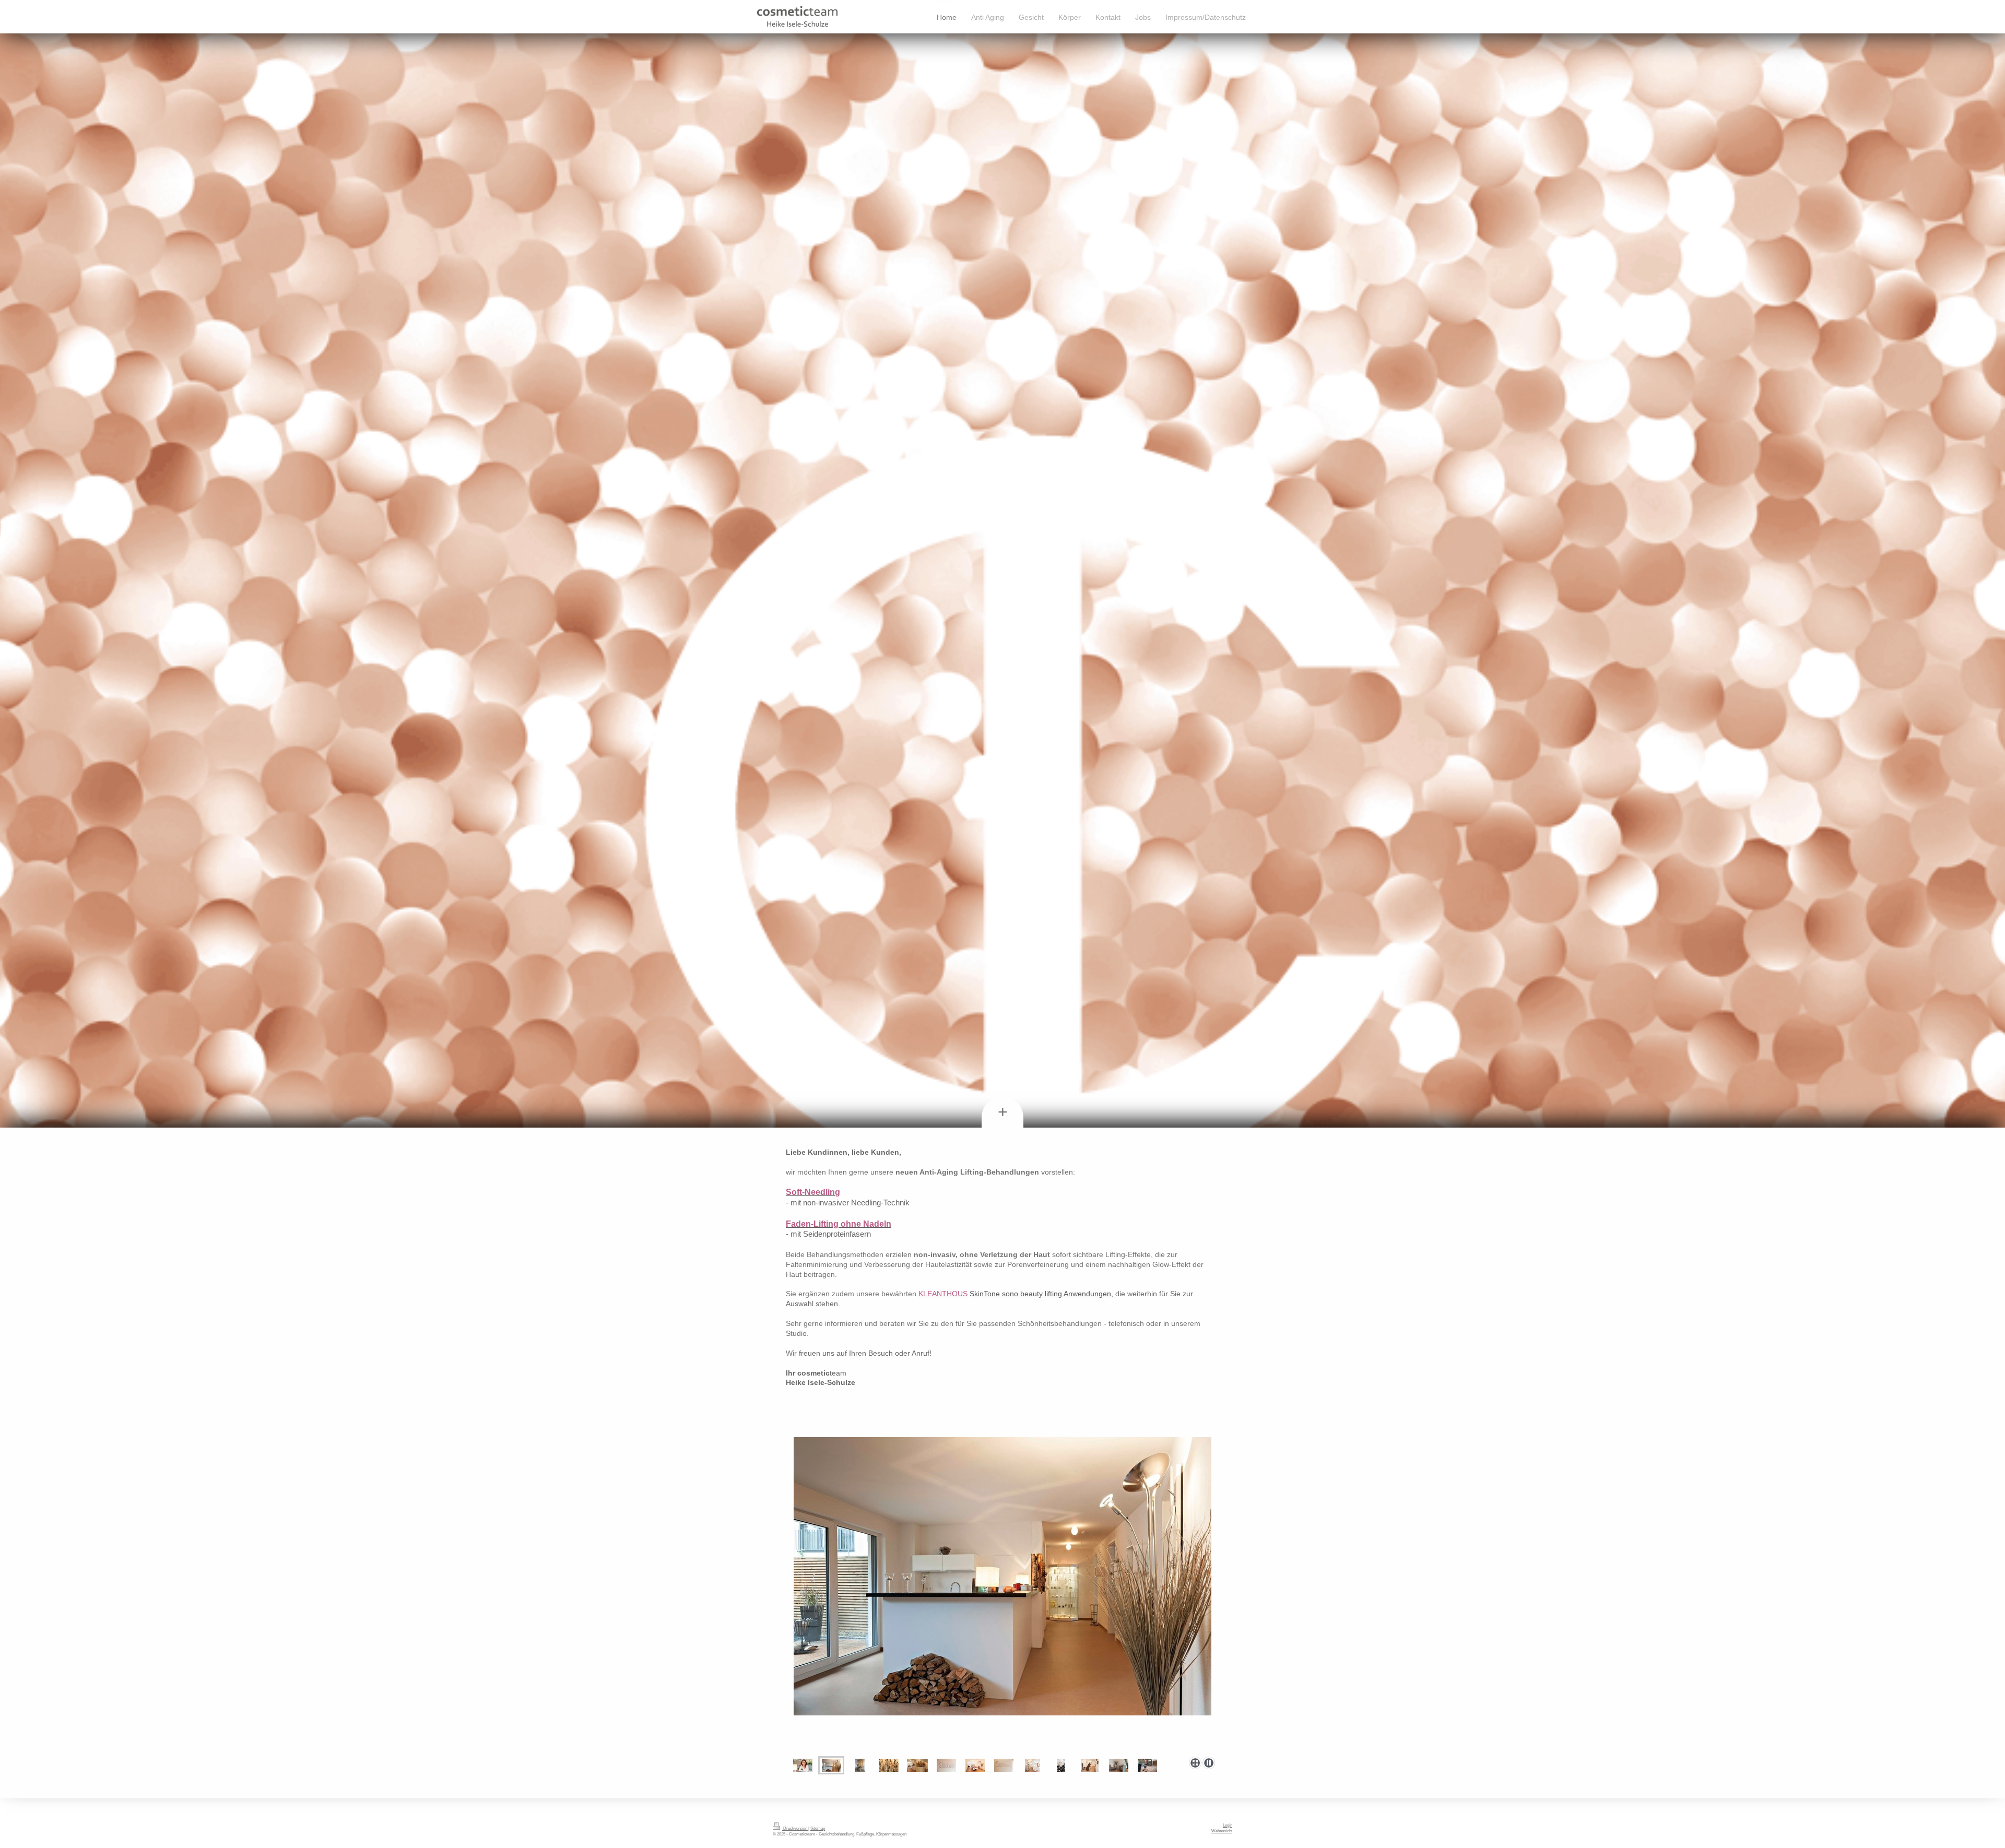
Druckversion (795, 1828)
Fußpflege (865, 1834)
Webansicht (1222, 1831)
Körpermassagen (891, 1834)
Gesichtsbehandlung (836, 1834)
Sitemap (818, 1828)
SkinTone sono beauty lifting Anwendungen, (1041, 1294)
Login (1228, 1825)
